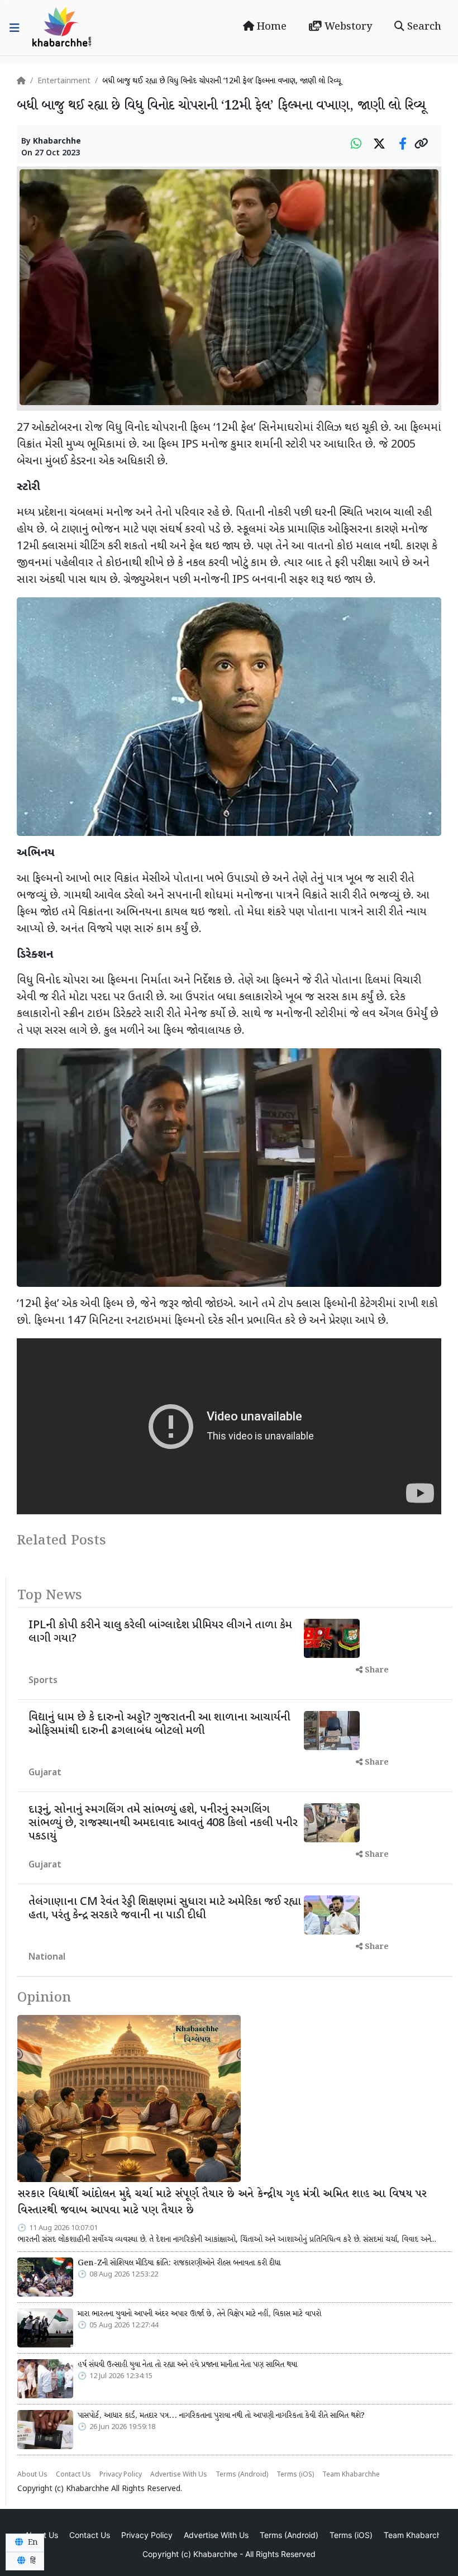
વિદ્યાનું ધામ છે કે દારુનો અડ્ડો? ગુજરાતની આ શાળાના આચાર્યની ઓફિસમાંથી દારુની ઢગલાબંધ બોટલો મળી (159, 1724)
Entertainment (64, 81)
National (47, 1958)
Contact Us (73, 2475)
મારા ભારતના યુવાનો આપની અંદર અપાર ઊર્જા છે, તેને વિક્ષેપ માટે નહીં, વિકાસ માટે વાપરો (199, 2314)
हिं (32, 2561)
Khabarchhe (57, 142)
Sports (43, 1681)
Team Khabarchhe (351, 2475)
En (32, 2542)
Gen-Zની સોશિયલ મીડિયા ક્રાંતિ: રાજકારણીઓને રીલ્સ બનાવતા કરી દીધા (179, 2263)
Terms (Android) (242, 2475)
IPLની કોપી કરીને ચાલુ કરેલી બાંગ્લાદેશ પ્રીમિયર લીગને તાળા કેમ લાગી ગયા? (160, 1632)
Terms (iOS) (295, 2475)
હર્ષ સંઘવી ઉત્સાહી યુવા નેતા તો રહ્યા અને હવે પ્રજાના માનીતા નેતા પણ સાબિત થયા (187, 2365)
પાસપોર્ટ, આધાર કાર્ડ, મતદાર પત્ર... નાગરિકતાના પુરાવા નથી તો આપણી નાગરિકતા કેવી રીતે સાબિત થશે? (221, 2416)
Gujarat (45, 1773)
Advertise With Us (179, 2475)
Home (270, 27)
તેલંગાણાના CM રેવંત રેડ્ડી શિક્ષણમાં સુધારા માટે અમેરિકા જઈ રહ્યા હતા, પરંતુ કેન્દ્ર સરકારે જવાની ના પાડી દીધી (165, 1909)
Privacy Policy (121, 2475)
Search (423, 27)
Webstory (347, 27)
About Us (32, 2475)
